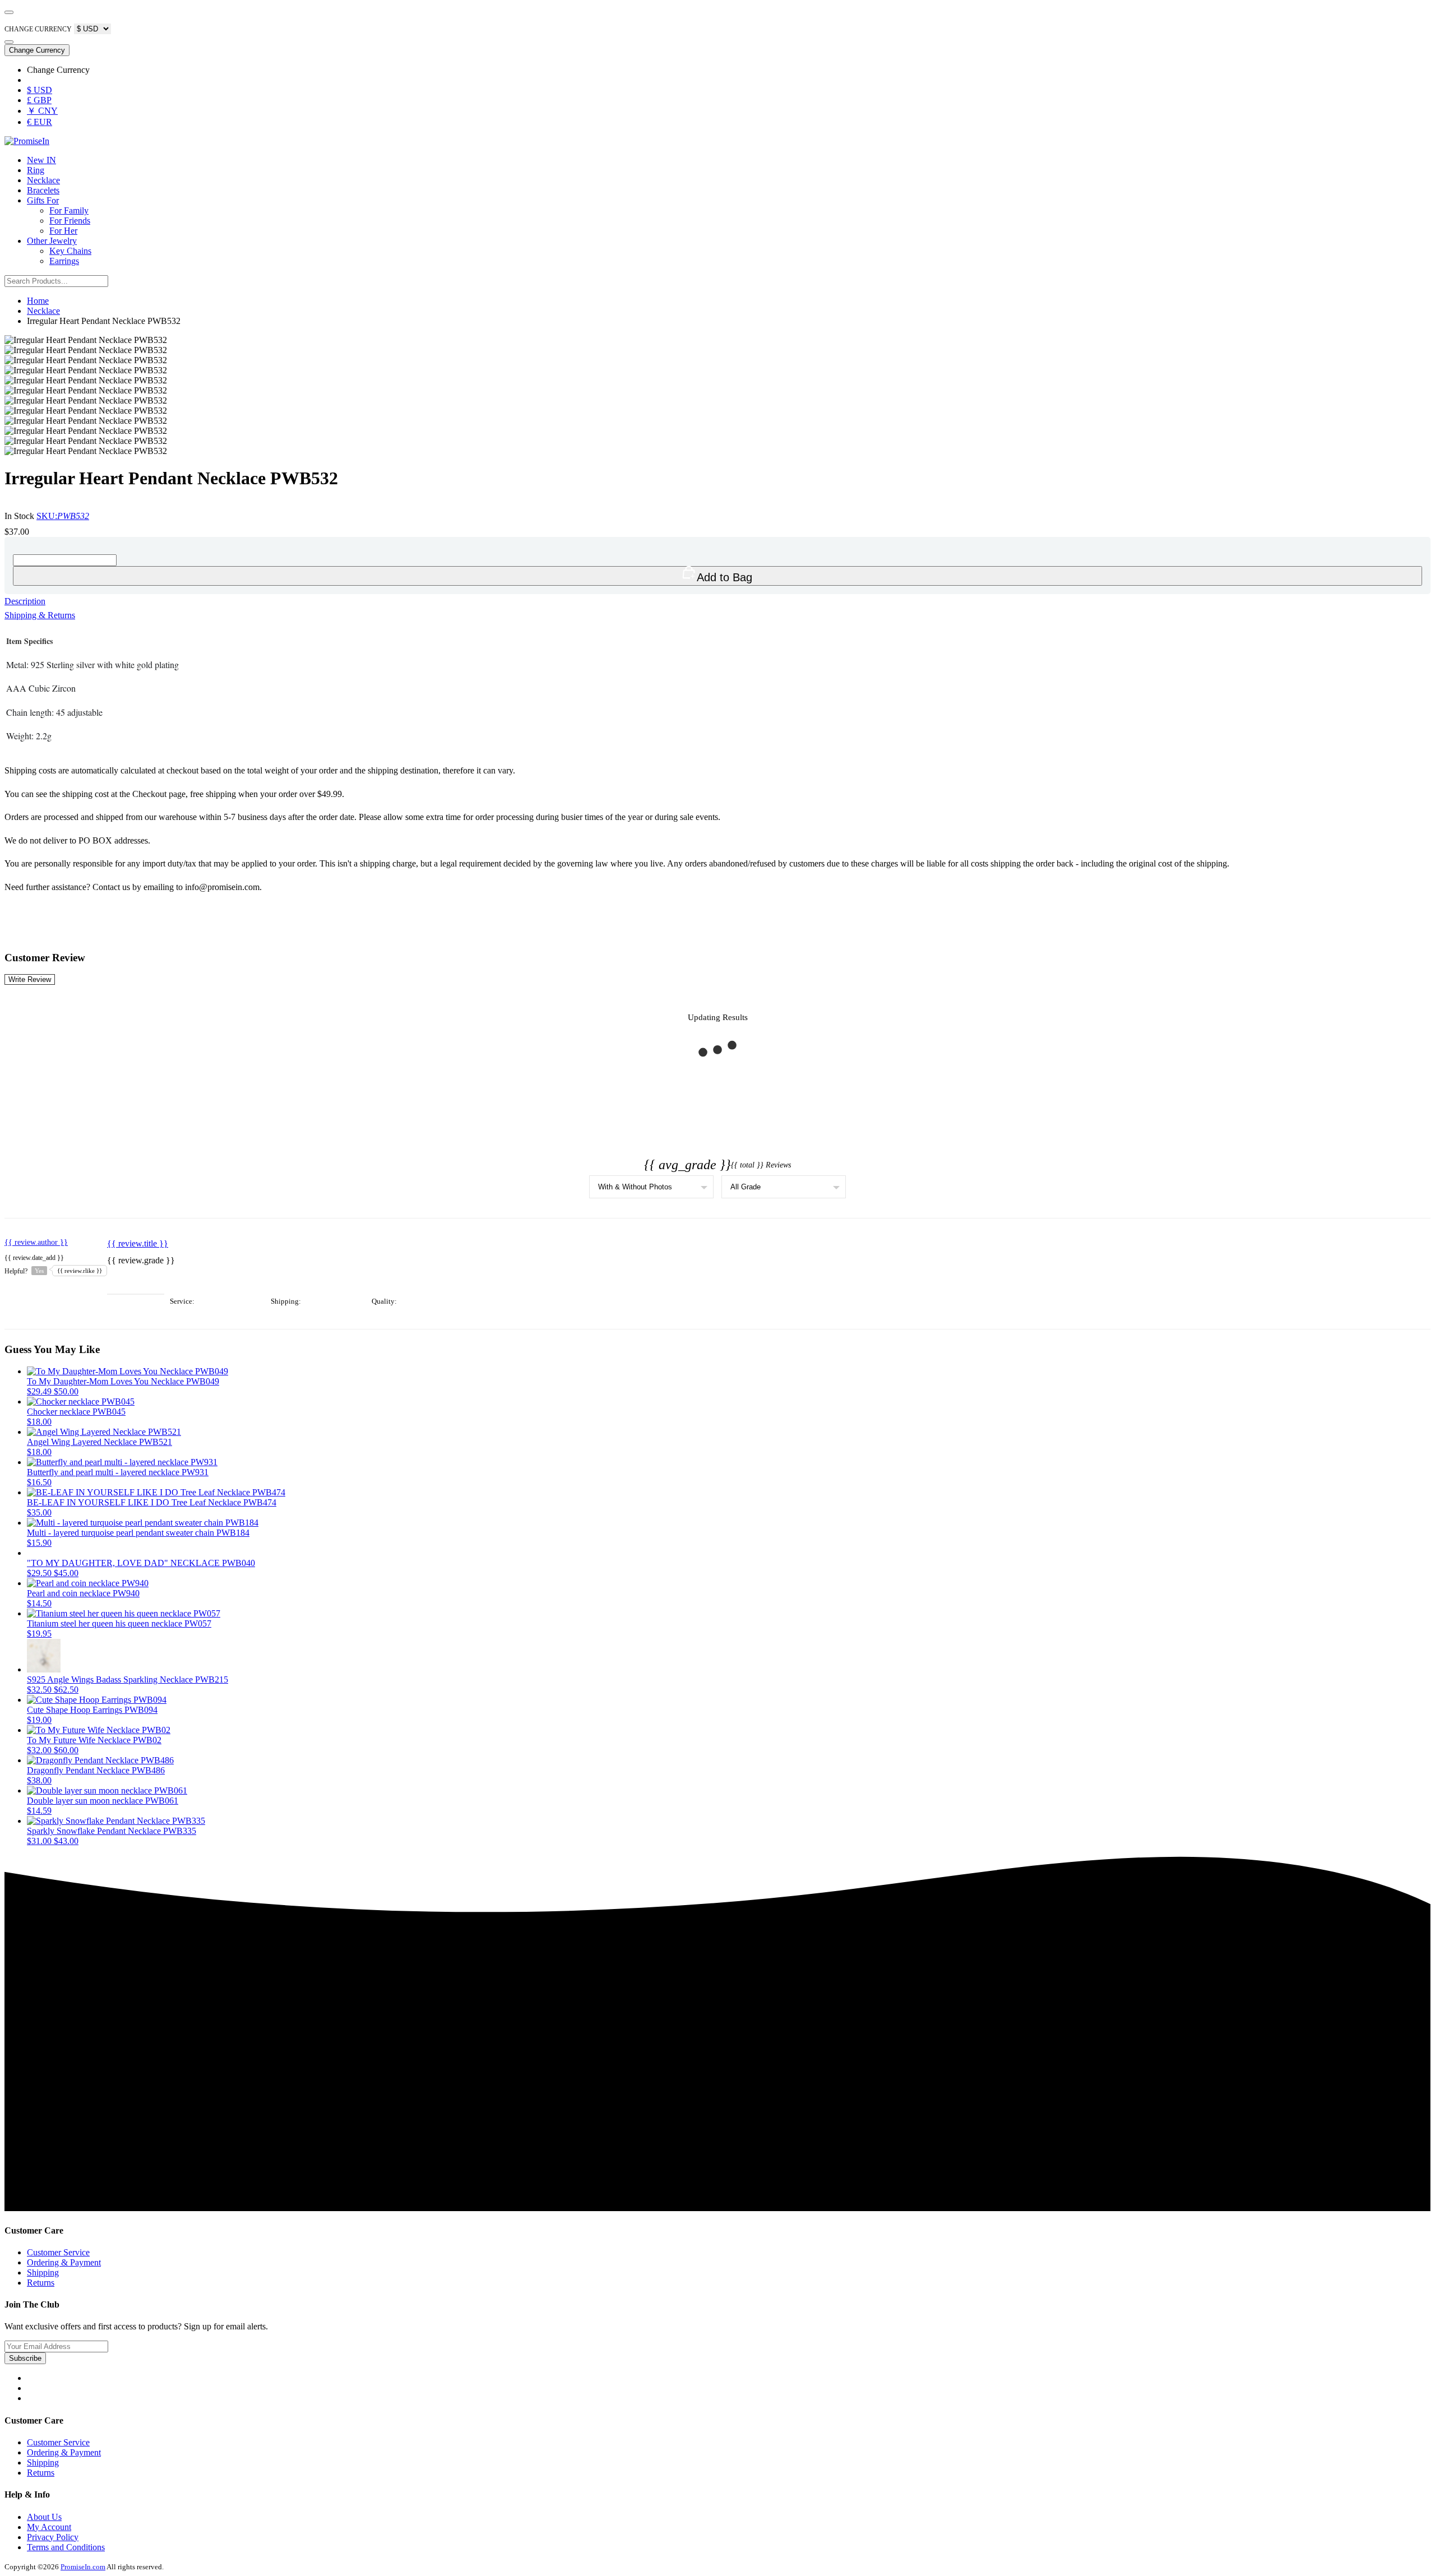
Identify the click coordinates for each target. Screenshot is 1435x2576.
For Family (69, 210)
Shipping (43, 2272)
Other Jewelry (52, 241)
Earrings (64, 261)
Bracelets (43, 190)
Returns (41, 2283)
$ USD (40, 90)
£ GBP (39, 100)
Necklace (43, 180)
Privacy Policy (53, 2537)
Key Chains (70, 251)
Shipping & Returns (40, 615)
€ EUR (40, 122)
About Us (44, 2517)
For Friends (70, 221)
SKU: (63, 516)
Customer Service (58, 2252)
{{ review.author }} (36, 1242)
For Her (63, 231)
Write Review (30, 979)
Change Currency (37, 50)
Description (25, 601)
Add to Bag (725, 577)
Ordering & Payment (64, 2262)
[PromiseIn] (27, 141)
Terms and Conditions (66, 2547)
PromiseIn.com (83, 2567)
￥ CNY (42, 111)
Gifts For (43, 200)
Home (38, 301)
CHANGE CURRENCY (38, 29)
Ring (36, 170)
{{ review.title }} (138, 1243)
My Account (49, 2527)
